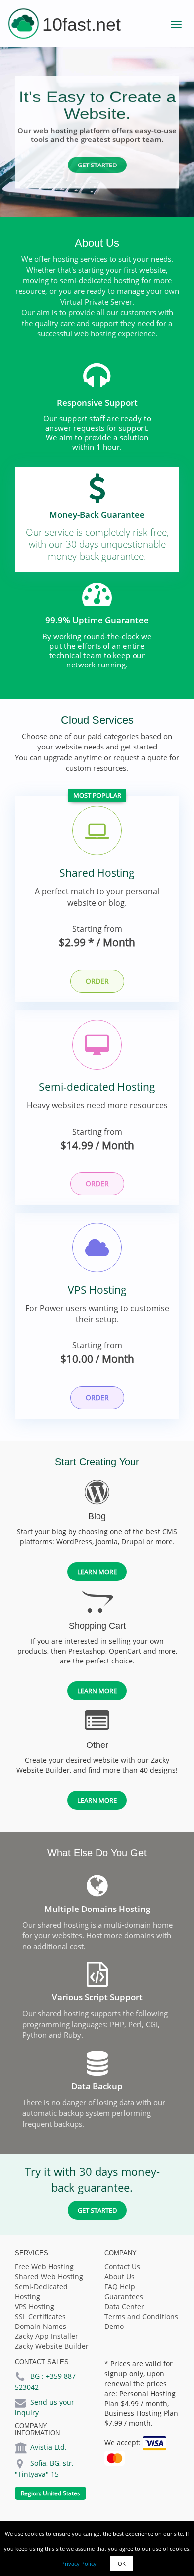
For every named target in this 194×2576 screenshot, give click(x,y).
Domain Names (41, 2326)
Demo (114, 2326)
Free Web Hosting (44, 2267)
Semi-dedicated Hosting (97, 1087)
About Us (120, 2277)
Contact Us (122, 2267)
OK (122, 2563)
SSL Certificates (40, 2316)
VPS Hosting (97, 1290)
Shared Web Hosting (49, 2277)
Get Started (97, 165)
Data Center (124, 2306)
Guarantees (124, 2296)
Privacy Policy (79, 2563)
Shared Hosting (97, 873)
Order (97, 981)
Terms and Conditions (141, 2316)
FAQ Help (120, 2286)
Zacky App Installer (47, 2336)
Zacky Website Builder (52, 2346)
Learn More (97, 1572)
